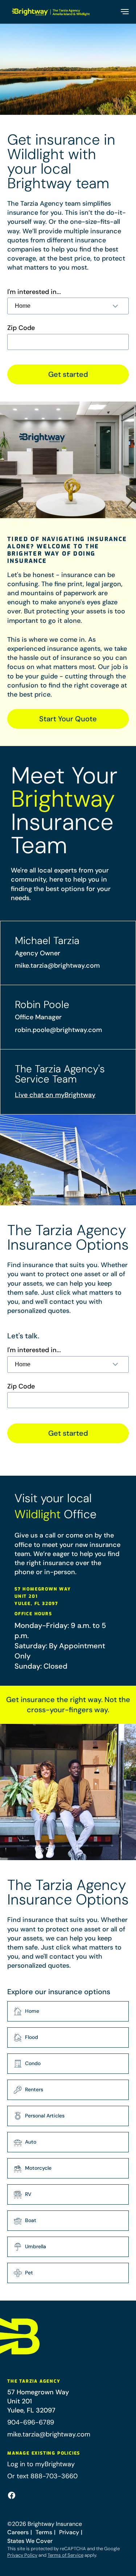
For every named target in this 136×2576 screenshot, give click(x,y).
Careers (18, 2532)
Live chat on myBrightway (55, 1095)
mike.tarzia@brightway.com (57, 966)
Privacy (69, 2532)
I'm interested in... (34, 292)
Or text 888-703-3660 (42, 2476)
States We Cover (30, 2541)
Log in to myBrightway (41, 2464)
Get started (68, 374)
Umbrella (36, 2246)
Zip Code (21, 328)
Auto (31, 2142)
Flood (32, 2037)
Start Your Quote (68, 719)
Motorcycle (38, 2168)
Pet (29, 2273)
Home (32, 2011)
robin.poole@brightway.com (58, 1030)
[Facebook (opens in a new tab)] (12, 2495)
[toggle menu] (124, 12)
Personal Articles (45, 2116)
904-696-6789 (31, 2422)
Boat (31, 2220)
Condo (33, 2063)
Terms (44, 2532)
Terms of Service (65, 2555)
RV (28, 2194)
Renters (34, 2089)
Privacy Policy (22, 2555)
